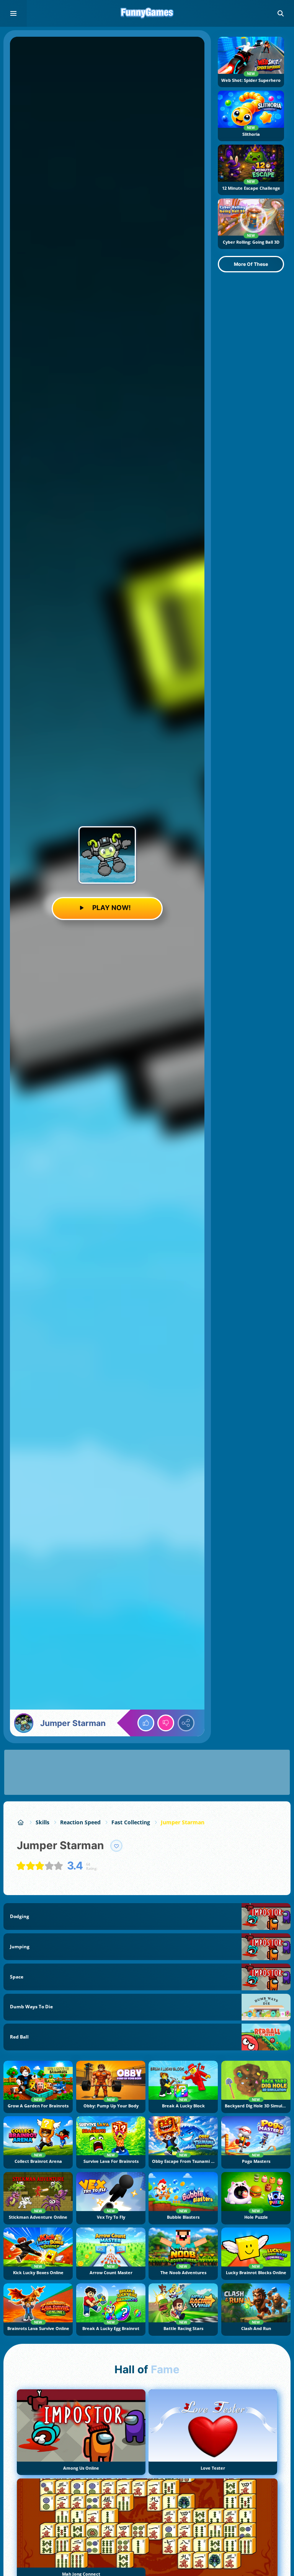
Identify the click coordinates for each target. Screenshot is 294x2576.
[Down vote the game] (166, 1723)
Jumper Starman (183, 1822)
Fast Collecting (131, 1822)
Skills (42, 1822)
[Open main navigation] (13, 13)
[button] (281, 13)
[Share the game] (186, 1723)
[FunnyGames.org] (21, 1822)
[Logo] (147, 13)
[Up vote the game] (146, 1723)
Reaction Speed (80, 1822)
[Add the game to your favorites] (116, 1846)
